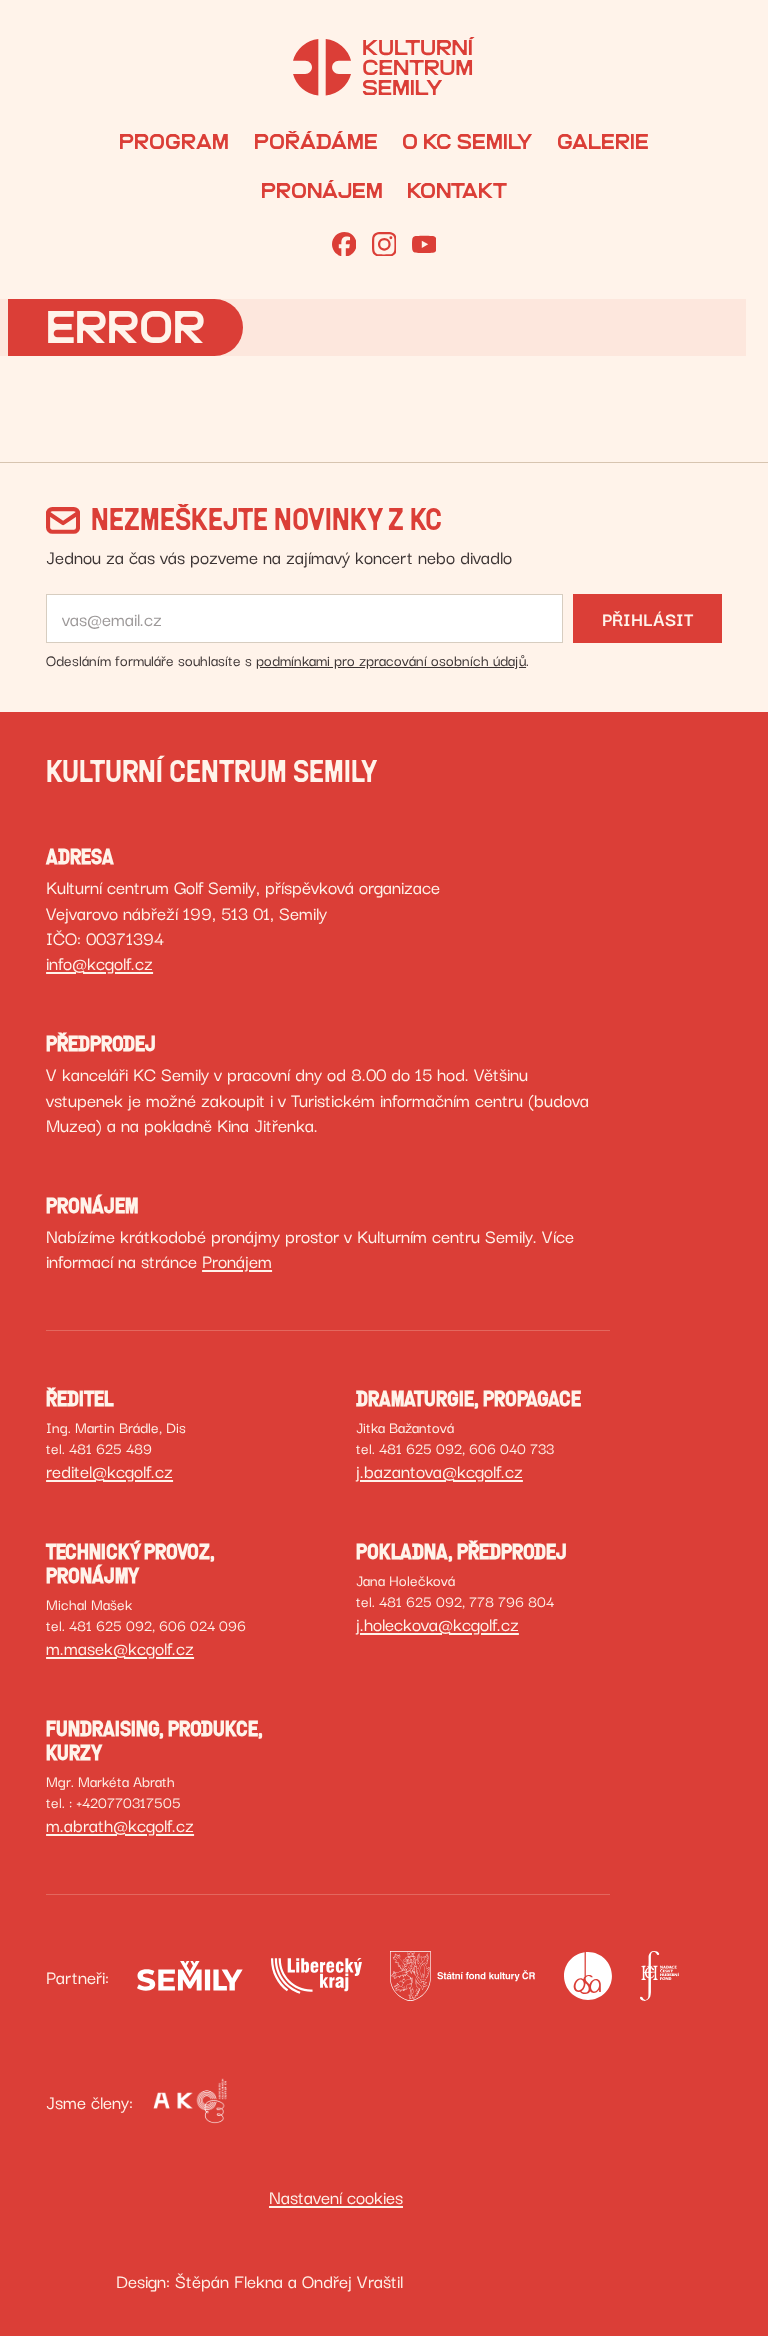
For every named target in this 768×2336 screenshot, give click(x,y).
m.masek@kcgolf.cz (120, 1647)
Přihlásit (647, 618)
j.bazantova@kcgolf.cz (439, 1470)
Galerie (603, 142)
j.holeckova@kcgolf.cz (437, 1623)
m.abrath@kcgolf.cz (120, 1824)
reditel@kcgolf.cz (109, 1470)
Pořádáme (316, 142)
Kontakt (457, 191)
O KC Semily (467, 142)
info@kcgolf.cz (99, 962)
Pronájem (322, 191)
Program (174, 142)
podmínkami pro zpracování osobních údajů (391, 659)
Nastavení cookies (336, 2196)
